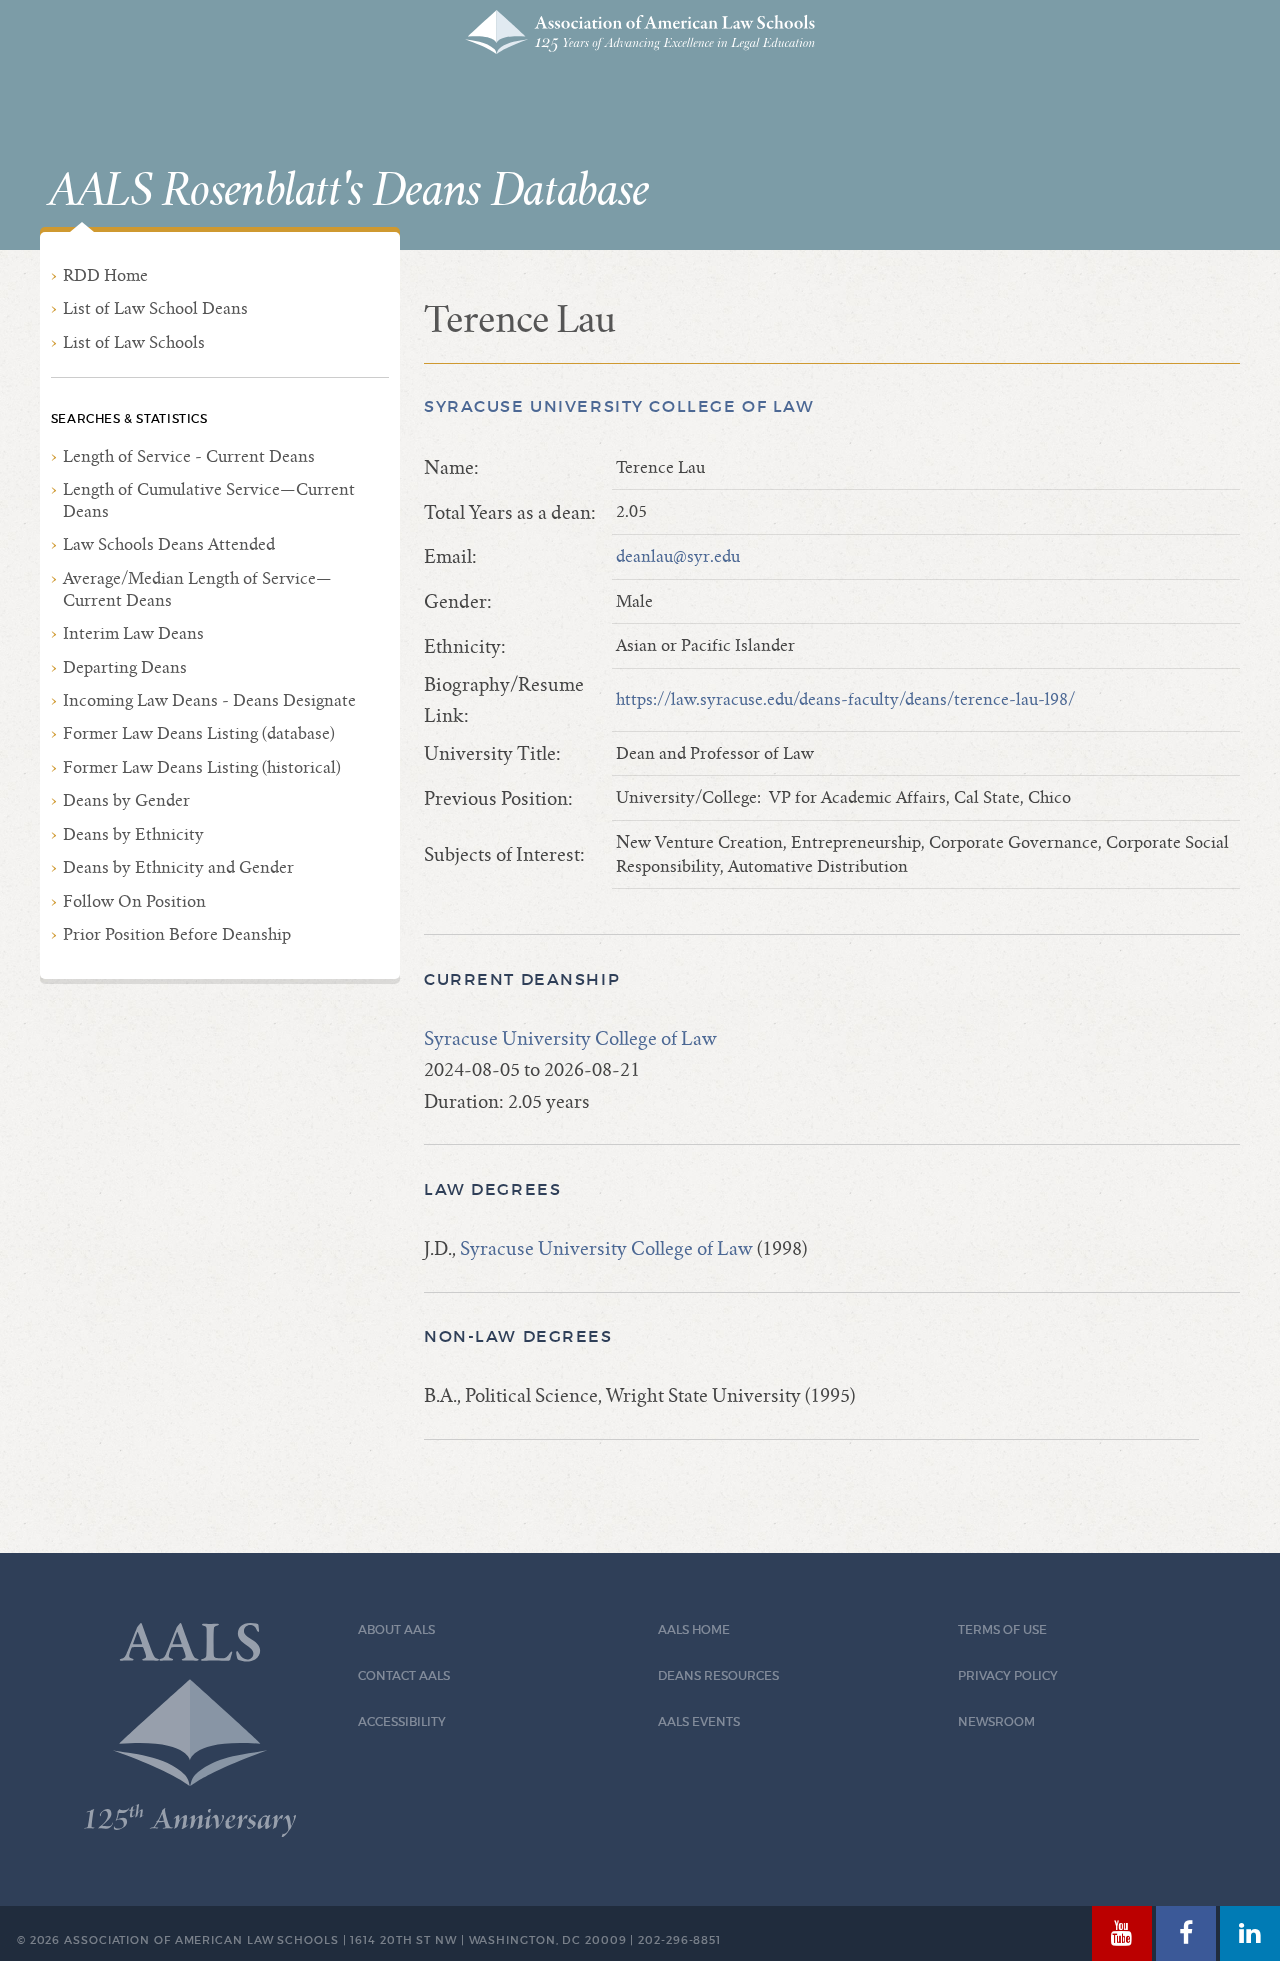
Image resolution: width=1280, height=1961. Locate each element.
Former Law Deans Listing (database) (199, 733)
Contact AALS (404, 1675)
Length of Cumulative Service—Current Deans (209, 500)
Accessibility (402, 1721)
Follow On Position (134, 901)
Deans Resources (718, 1675)
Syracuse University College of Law (619, 406)
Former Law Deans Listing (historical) (202, 767)
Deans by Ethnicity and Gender (178, 867)
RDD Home (105, 275)
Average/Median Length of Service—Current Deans (197, 589)
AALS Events (699, 1721)
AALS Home (694, 1629)
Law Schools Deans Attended (169, 544)
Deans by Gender (126, 800)
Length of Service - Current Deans (189, 456)
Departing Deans (125, 667)
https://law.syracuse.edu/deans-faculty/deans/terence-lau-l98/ (845, 699)
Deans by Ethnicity (133, 834)
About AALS (396, 1629)
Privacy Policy (1008, 1675)
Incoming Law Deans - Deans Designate (209, 700)
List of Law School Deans (155, 308)
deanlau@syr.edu (678, 556)
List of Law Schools (134, 342)
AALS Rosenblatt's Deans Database (349, 191)
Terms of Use (1002, 1629)
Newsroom (996, 1721)
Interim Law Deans (133, 633)
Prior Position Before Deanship (177, 934)
